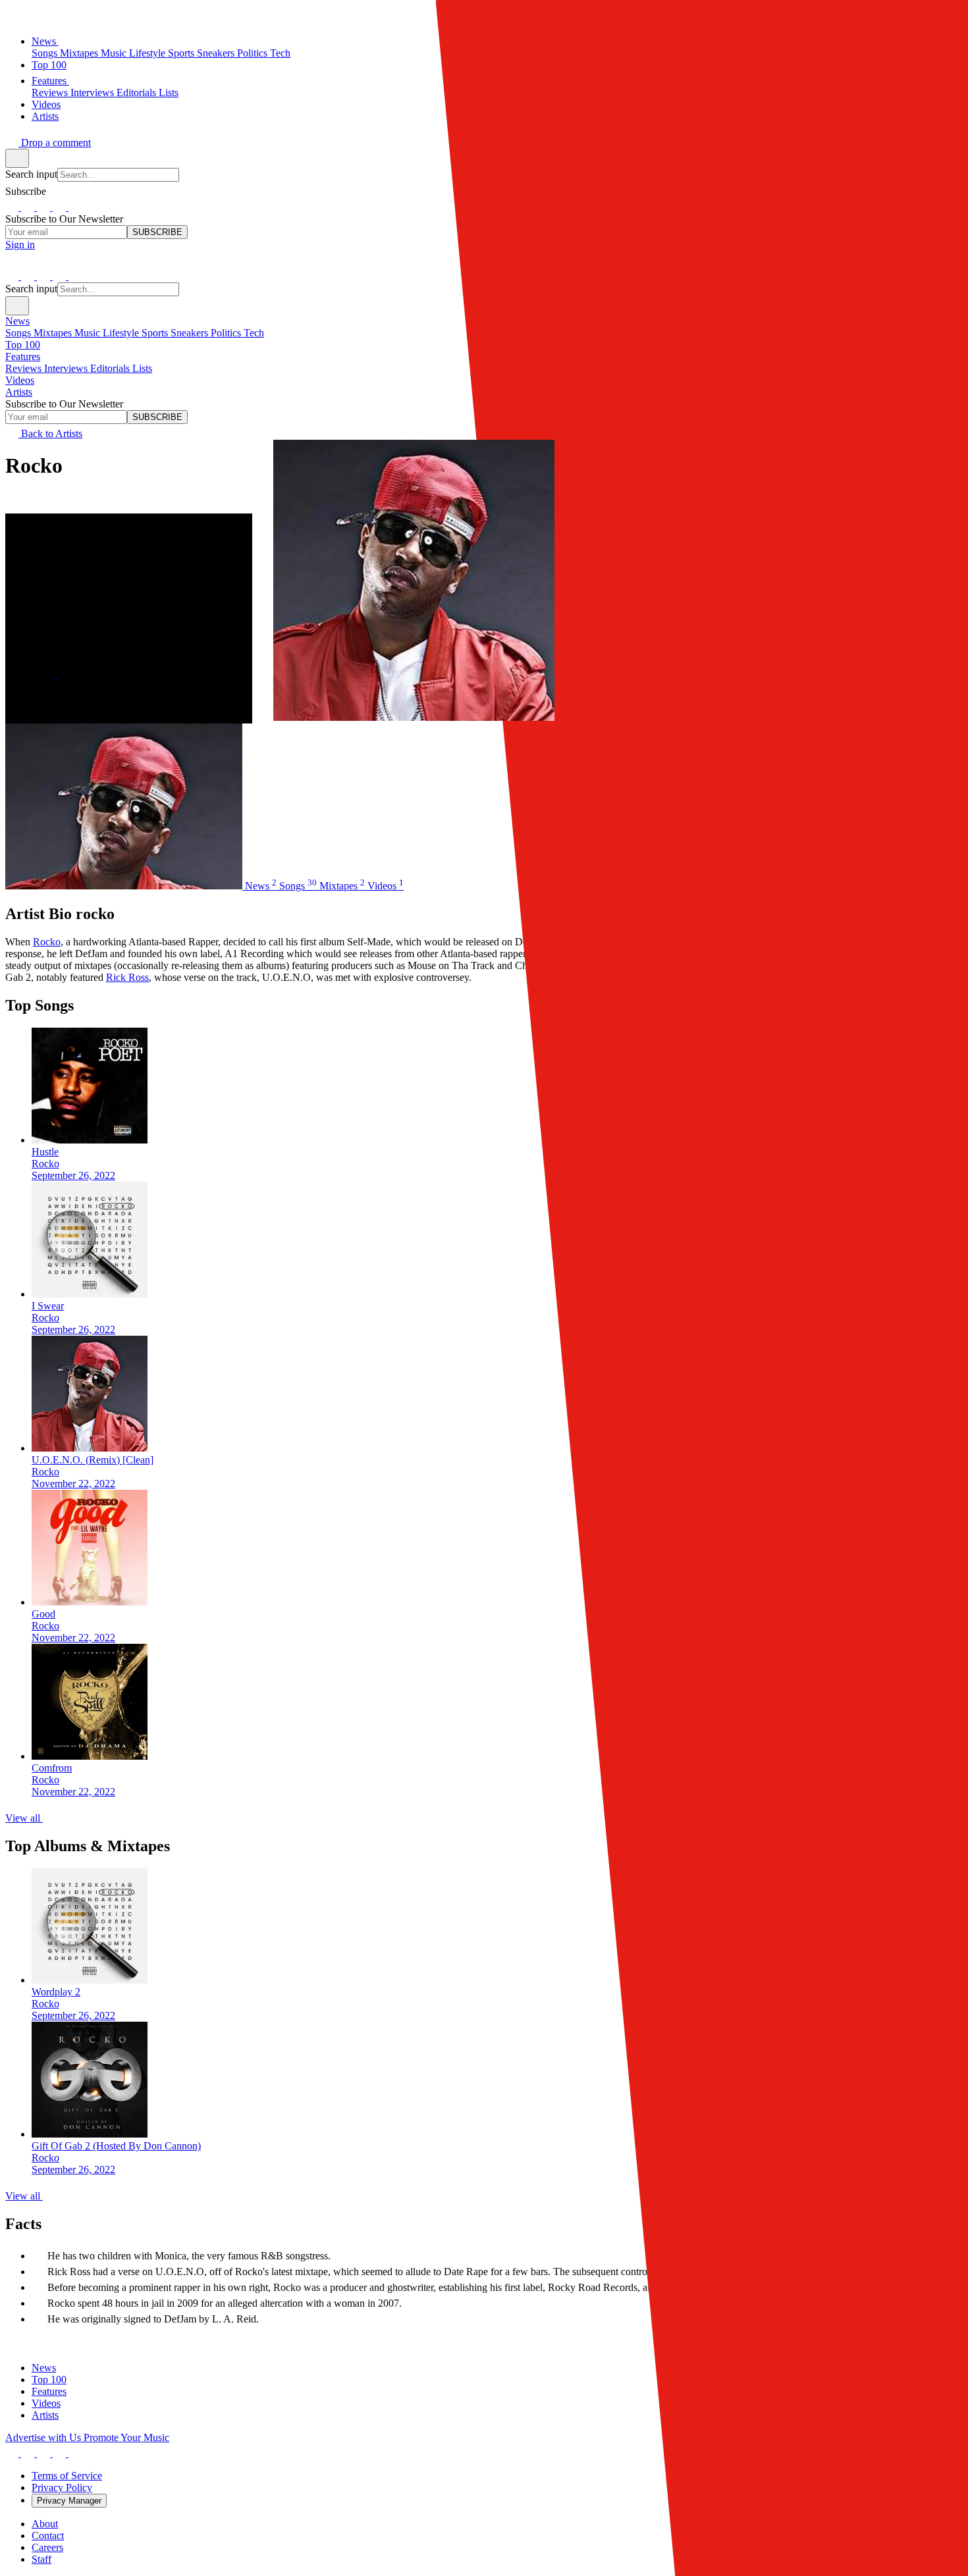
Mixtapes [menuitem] (54, 333)
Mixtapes (80, 53)
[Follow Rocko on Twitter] (50, 674)
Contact (48, 2536)
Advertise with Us (44, 2437)
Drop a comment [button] (55, 143)
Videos (46, 104)
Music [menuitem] (89, 333)
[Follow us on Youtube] (75, 207)
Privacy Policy (62, 2487)
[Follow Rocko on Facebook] (65, 674)
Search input (31, 174)
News (45, 41)
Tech (280, 53)
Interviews (94, 92)
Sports (182, 53)
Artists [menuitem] (19, 392)
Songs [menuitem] (19, 333)
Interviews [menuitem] (67, 368)
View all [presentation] (24, 1818)
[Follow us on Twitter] (45, 207)
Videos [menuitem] (20, 380)
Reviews (51, 92)
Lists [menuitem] (142, 368)
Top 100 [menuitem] (23, 345)
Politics (254, 53)
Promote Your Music (126, 2437)
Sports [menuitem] (156, 333)
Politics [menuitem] (227, 333)
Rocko (47, 942)
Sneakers (217, 53)
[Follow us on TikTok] (61, 207)
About (45, 2524)
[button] (12, 15)
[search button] (17, 158)
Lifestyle (148, 53)
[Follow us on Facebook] (13, 207)
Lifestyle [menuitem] (122, 333)
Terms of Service (67, 2476)
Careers (47, 2547)
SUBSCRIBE (157, 232)
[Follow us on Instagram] (29, 207)
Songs (46, 53)
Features (50, 81)
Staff (41, 2559)
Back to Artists (50, 434)
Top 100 (49, 65)
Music (115, 53)
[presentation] (497, 1105)
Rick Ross (127, 977)
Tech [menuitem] (254, 333)
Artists (45, 116)
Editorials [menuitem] (111, 368)
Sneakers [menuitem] (191, 333)
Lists (169, 92)
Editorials (138, 92)
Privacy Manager (69, 2501)
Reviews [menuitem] (25, 368)
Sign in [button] (20, 245)
